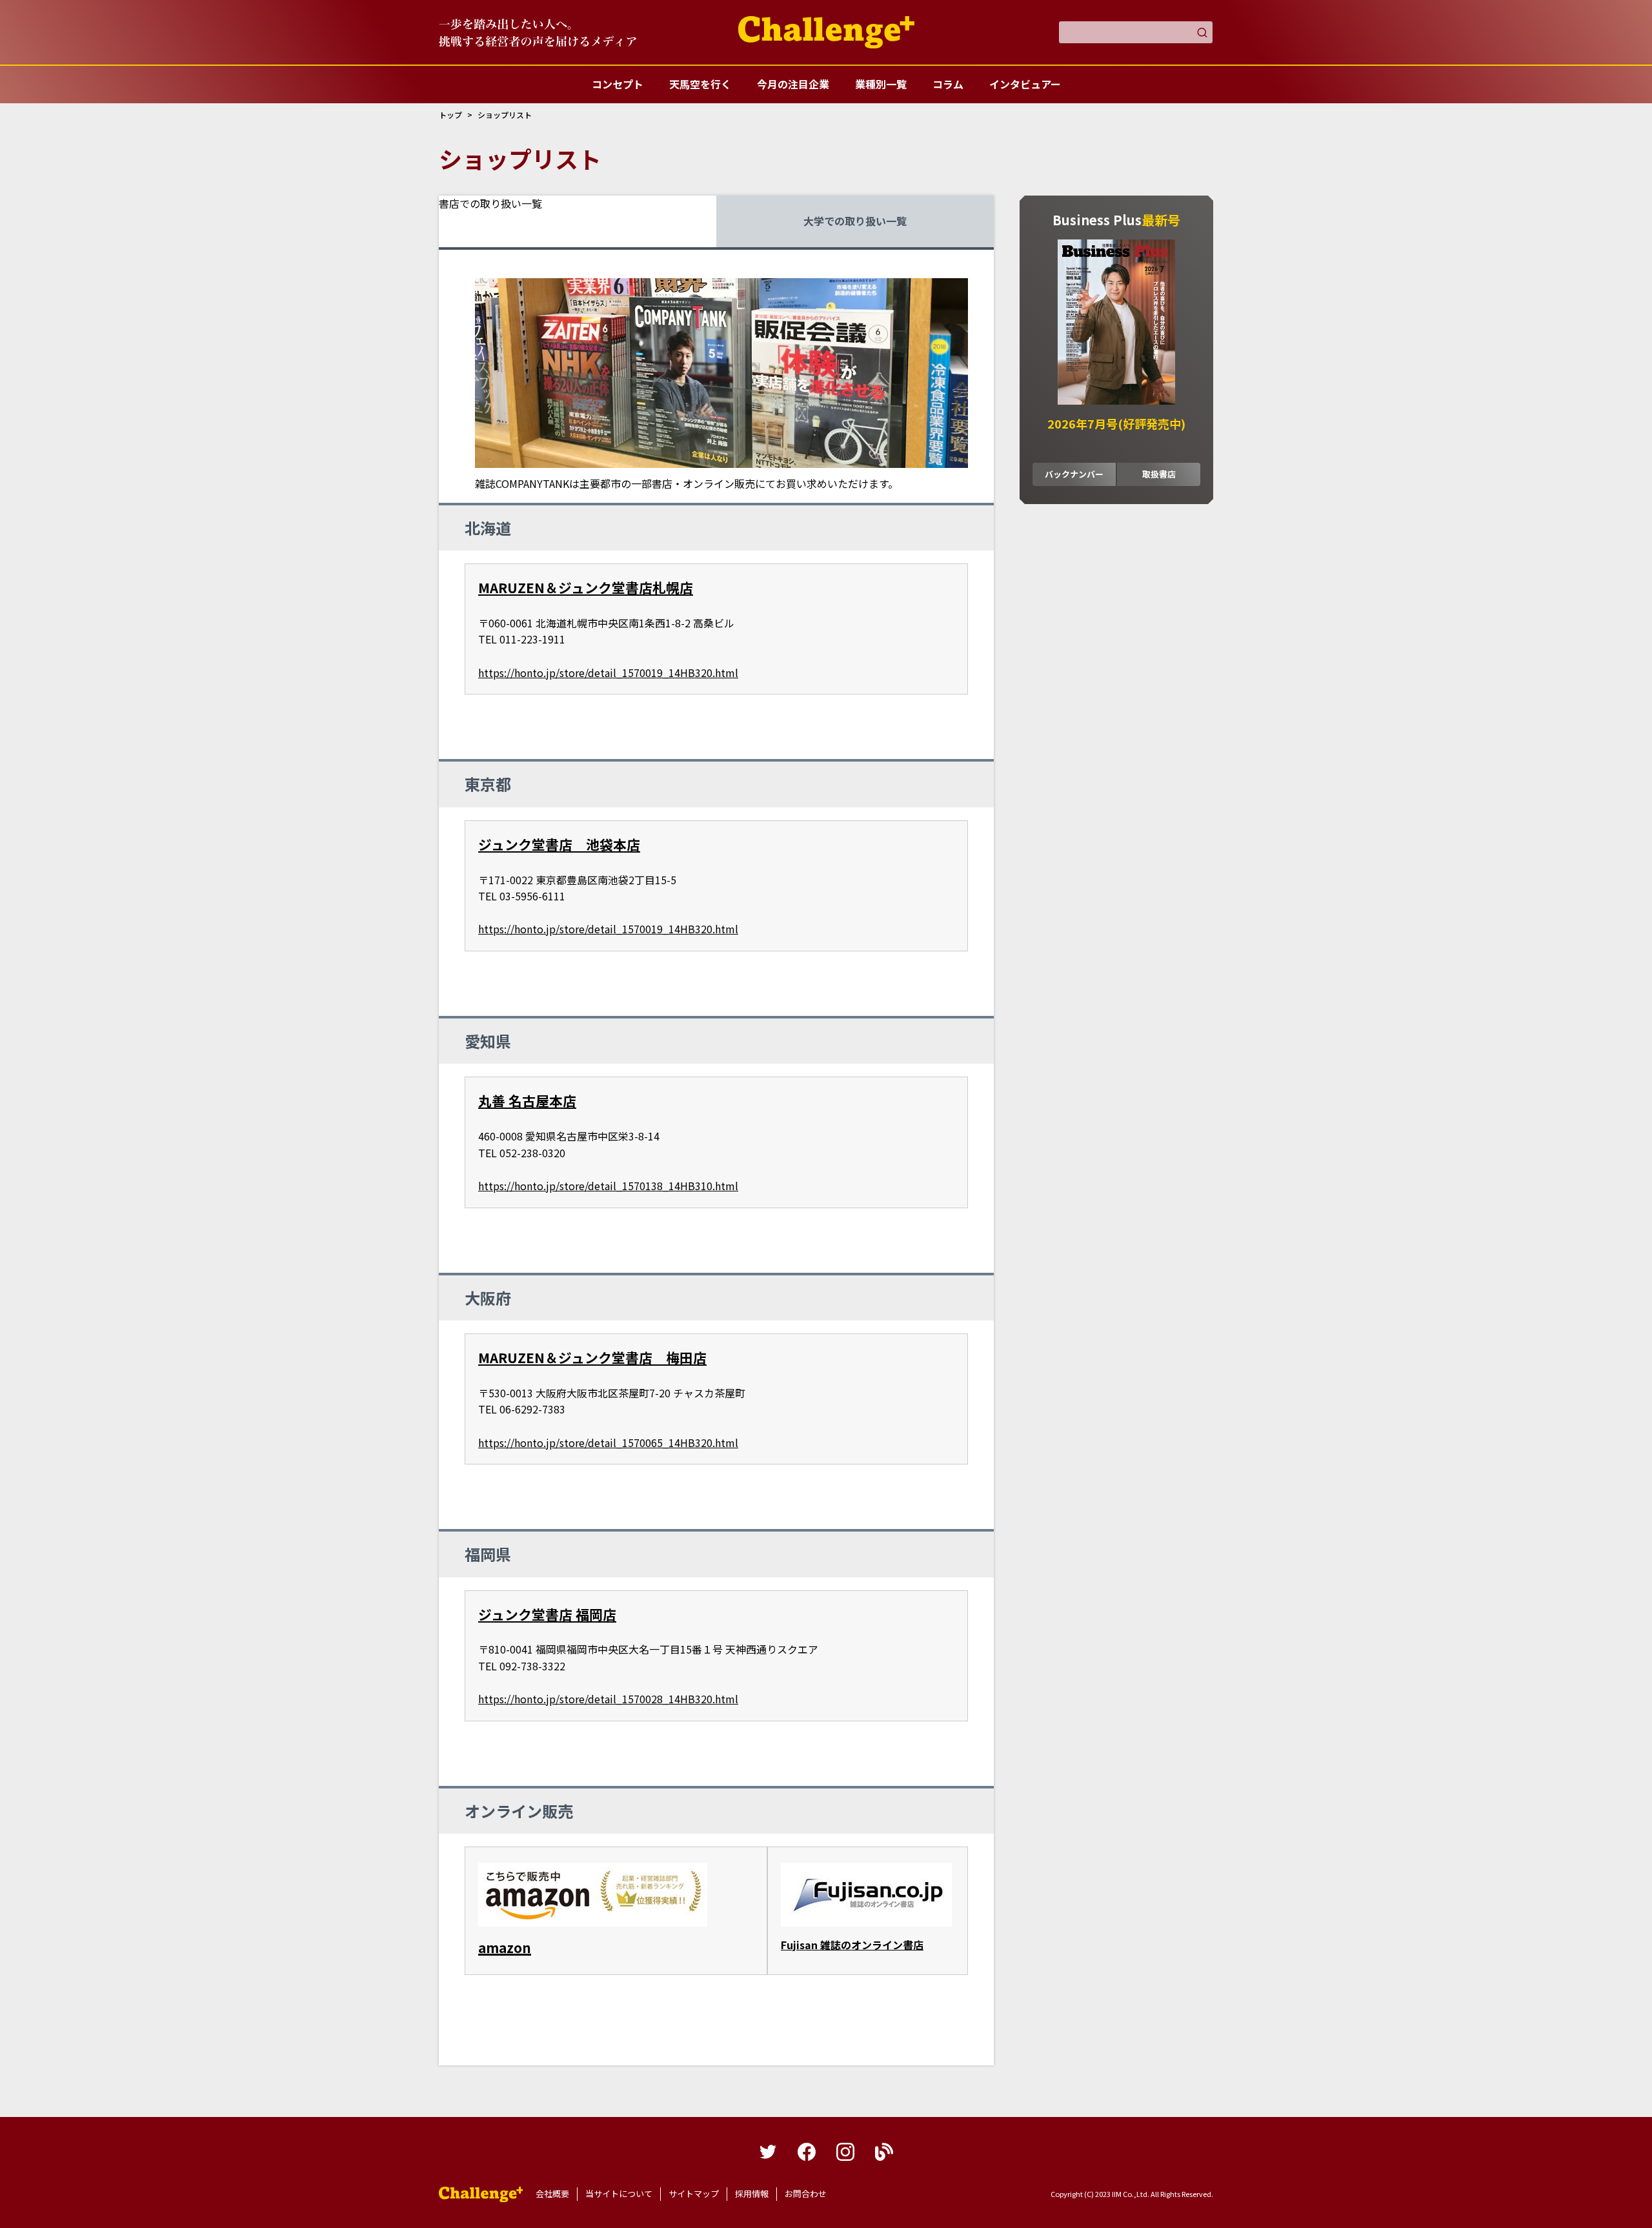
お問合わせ (806, 2193)
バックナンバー (1074, 474)
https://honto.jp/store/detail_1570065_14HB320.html (608, 1443)
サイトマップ (694, 2193)
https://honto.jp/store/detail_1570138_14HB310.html (608, 1186)
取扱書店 (1159, 474)
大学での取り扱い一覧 (855, 221)
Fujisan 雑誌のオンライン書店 (852, 1945)
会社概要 (552, 2193)
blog (884, 2152)
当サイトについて (619, 2193)
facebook (807, 2152)
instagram (845, 2152)
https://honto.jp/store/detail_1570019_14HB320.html (608, 673)
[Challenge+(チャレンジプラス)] (826, 32)
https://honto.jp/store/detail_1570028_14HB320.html (608, 1699)
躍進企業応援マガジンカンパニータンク (481, 2194)
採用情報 (752, 2193)
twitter (768, 2152)
